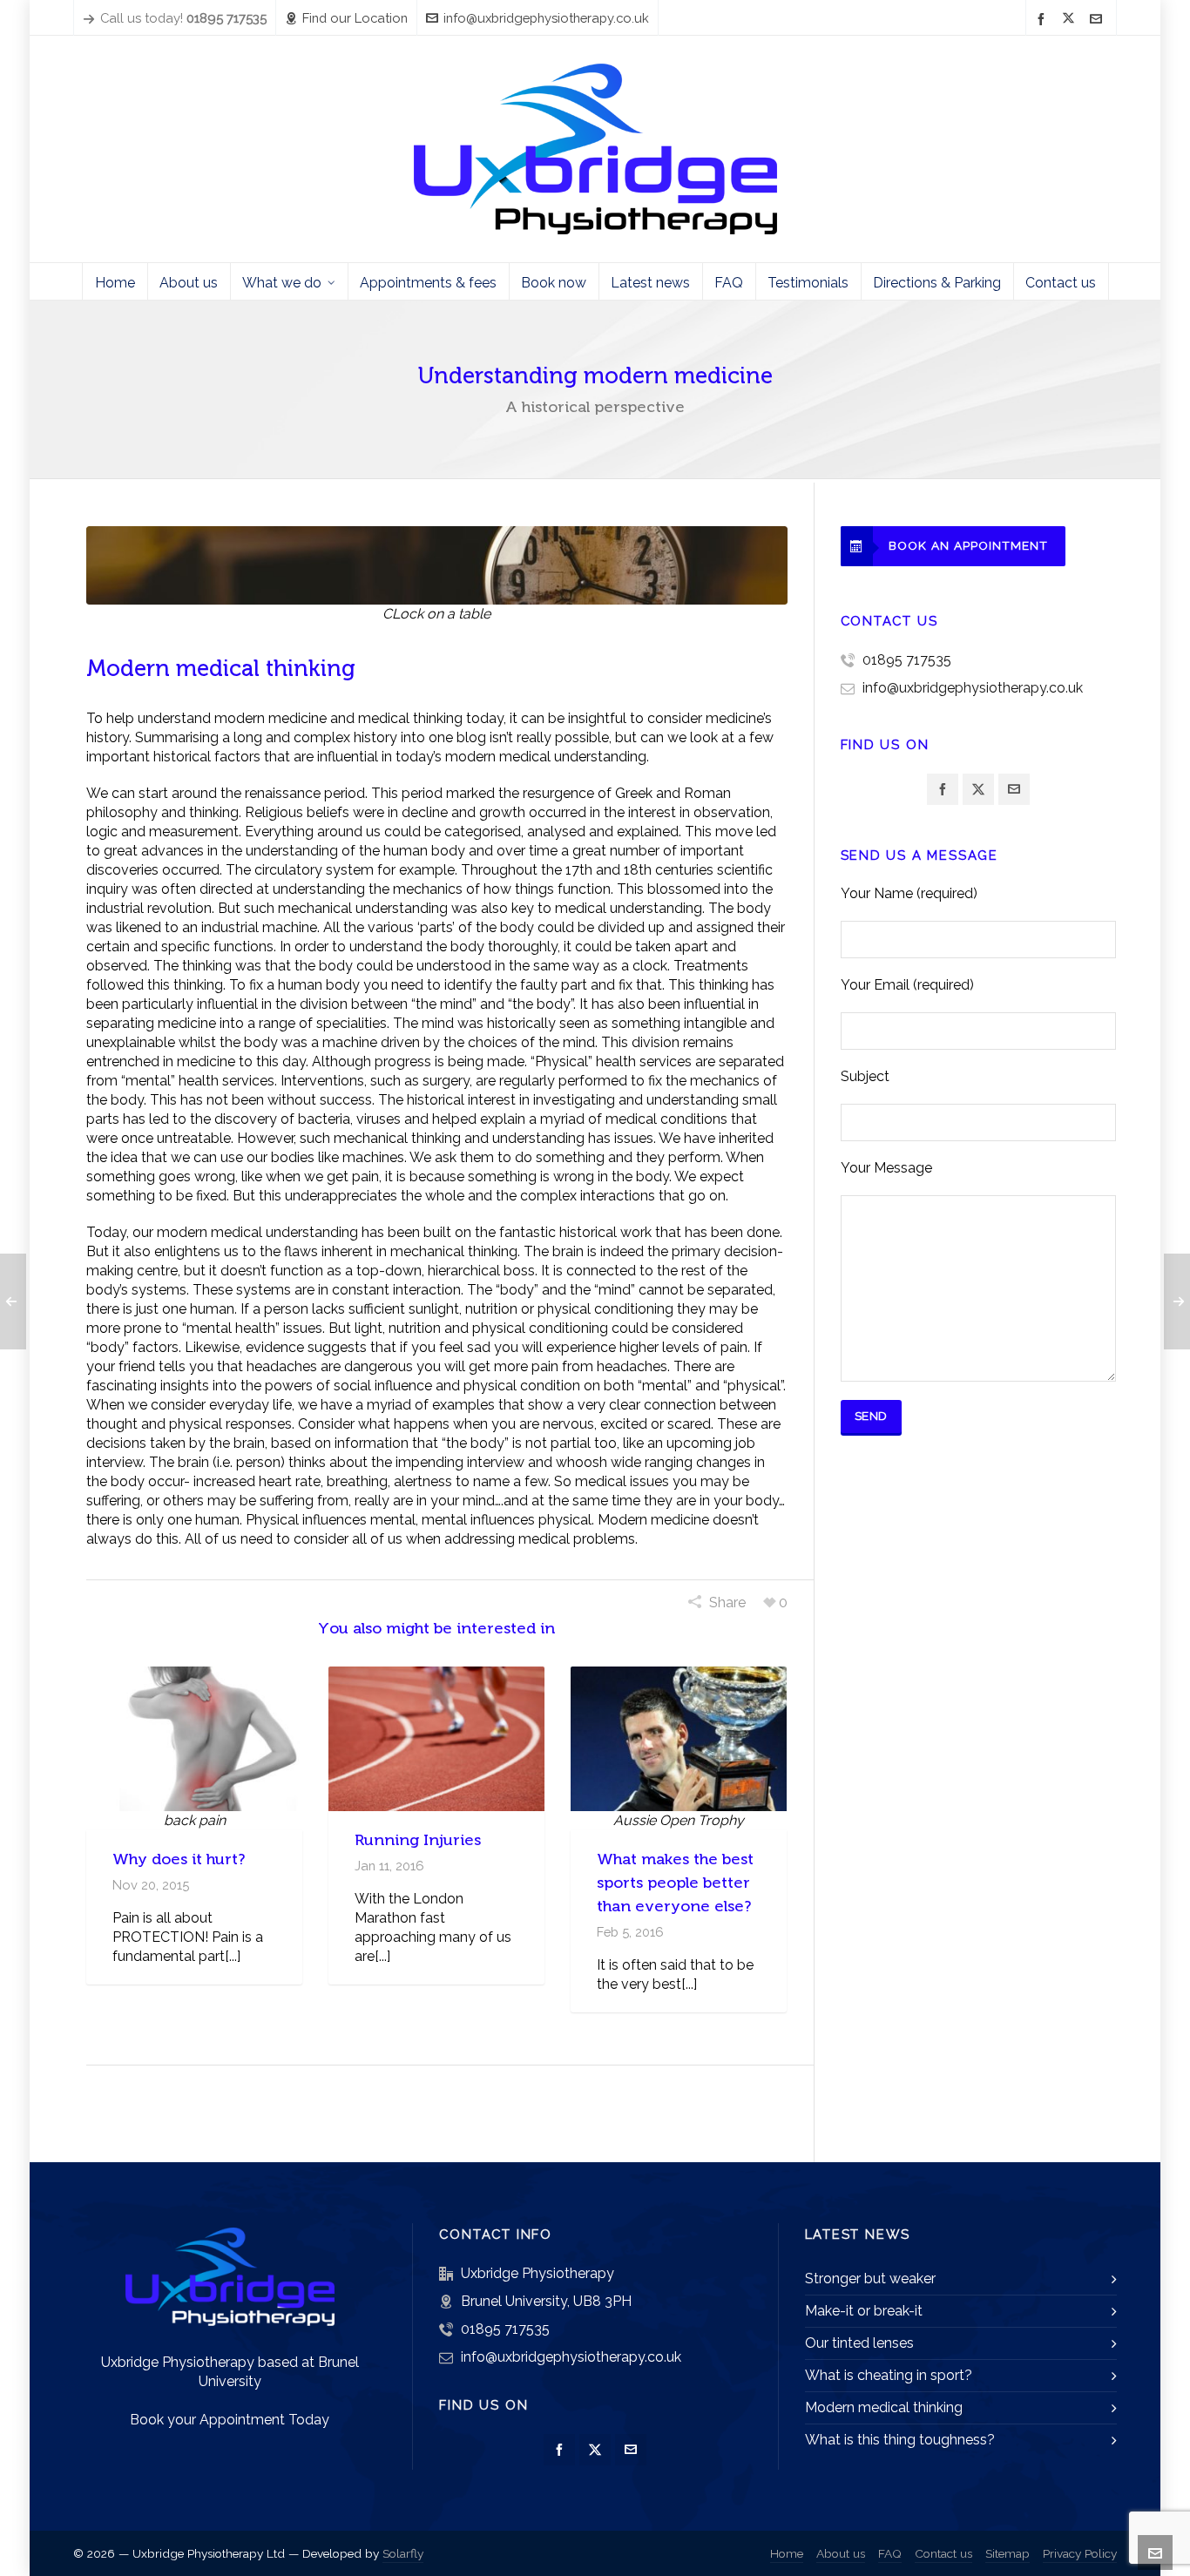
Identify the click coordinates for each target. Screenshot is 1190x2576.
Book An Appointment (968, 545)
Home (787, 2553)
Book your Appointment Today (230, 2420)
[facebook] (1044, 19)
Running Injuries (418, 1840)
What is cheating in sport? (889, 2375)
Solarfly (403, 2553)
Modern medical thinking (884, 2407)
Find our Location (355, 18)
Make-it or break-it (864, 2311)
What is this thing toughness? (900, 2440)
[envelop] (1099, 19)
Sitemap (1007, 2553)
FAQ (890, 2553)
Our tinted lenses (859, 2343)
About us (841, 2553)
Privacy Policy (1080, 2553)
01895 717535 (907, 660)
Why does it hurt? (179, 1859)
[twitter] (1071, 19)
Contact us (943, 2553)
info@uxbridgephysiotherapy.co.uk (546, 18)
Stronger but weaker (870, 2279)
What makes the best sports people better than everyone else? (675, 1883)
